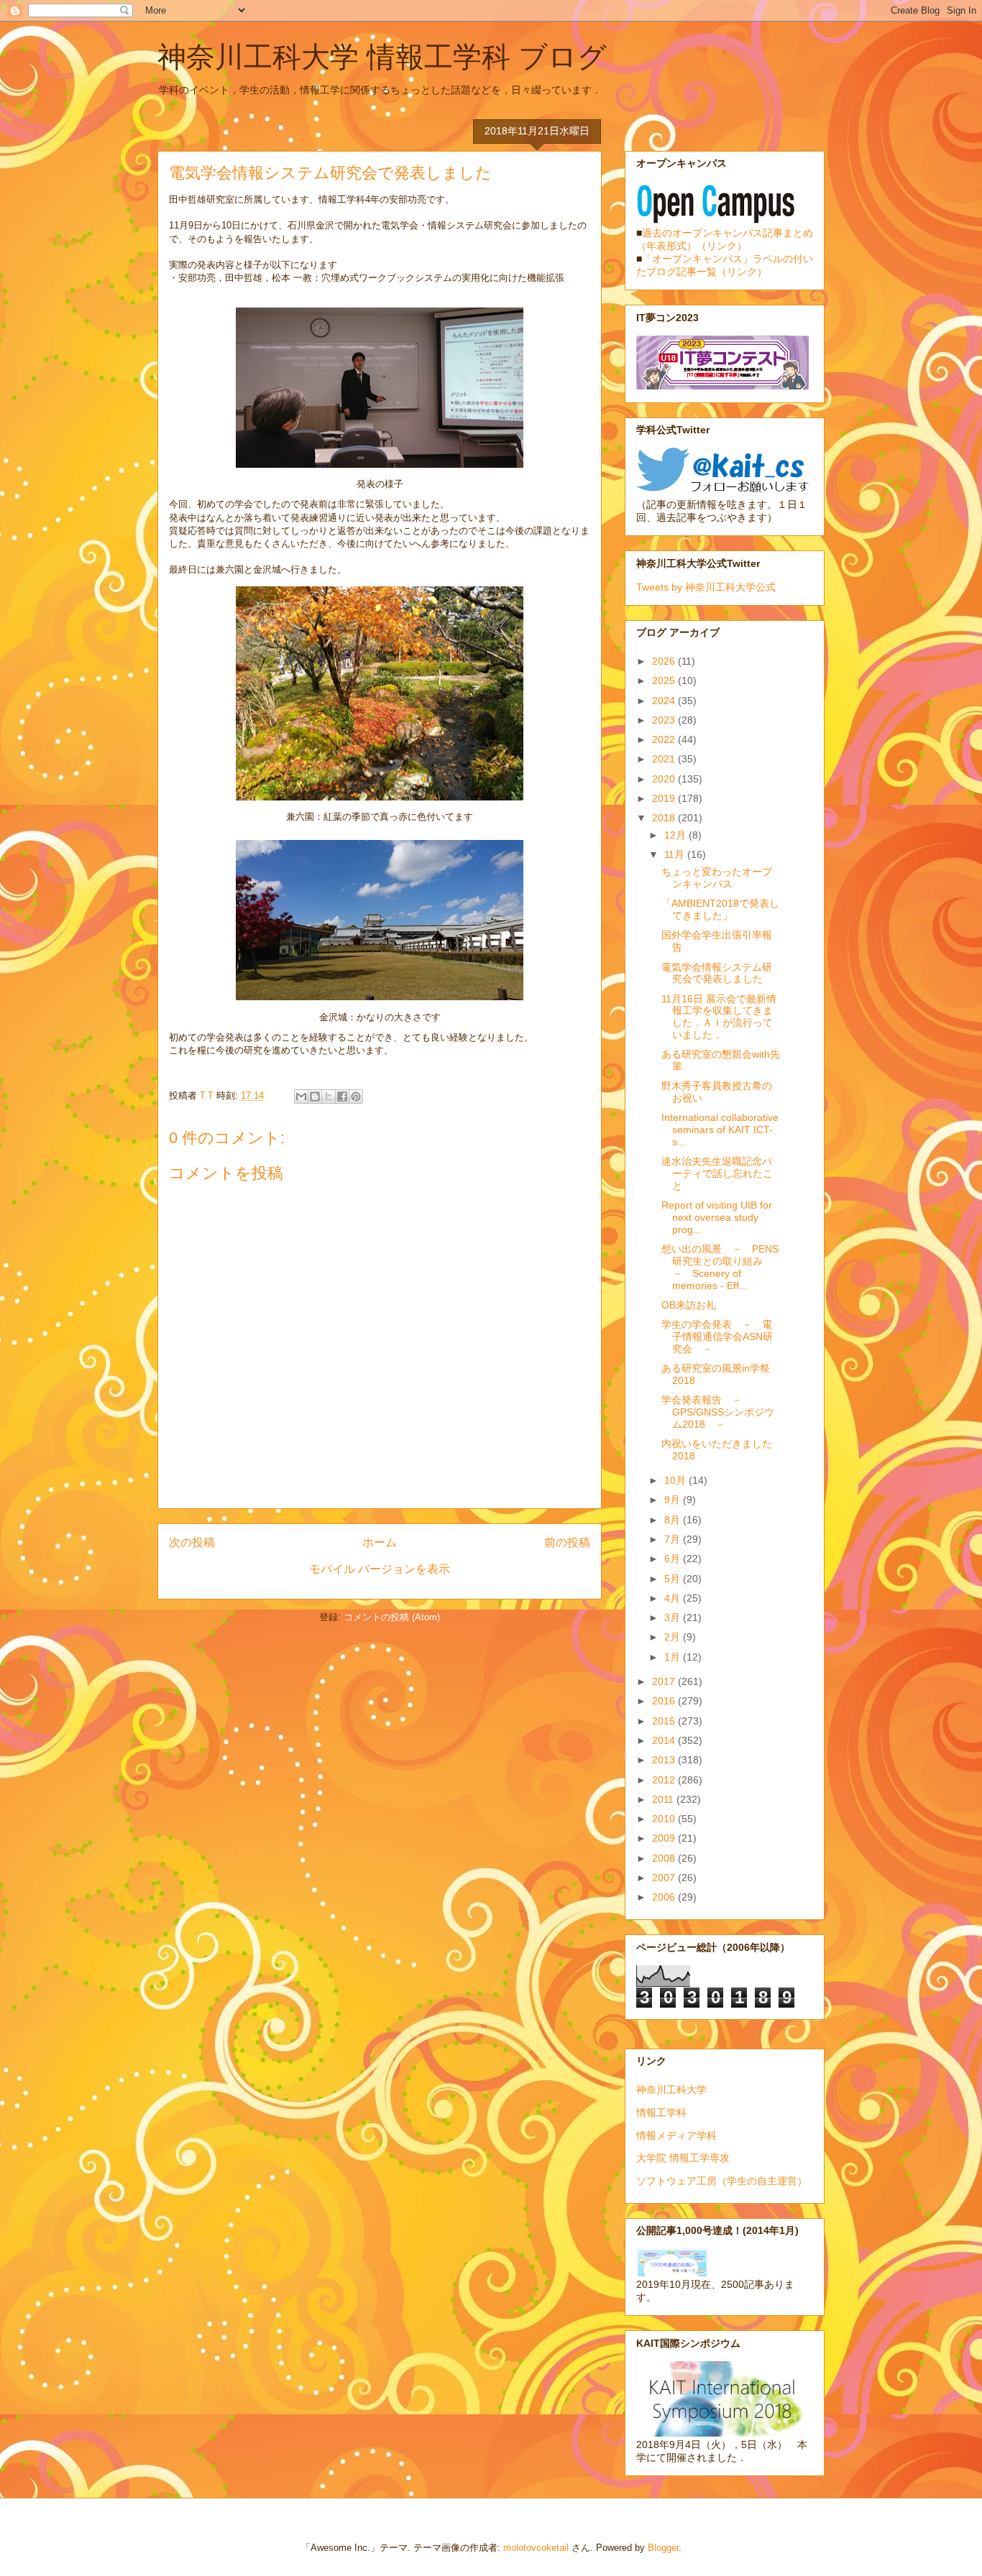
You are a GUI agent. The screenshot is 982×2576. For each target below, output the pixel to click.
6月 (674, 1559)
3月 (674, 1617)
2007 (665, 1878)
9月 (674, 1500)
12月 (676, 835)
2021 (665, 759)
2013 (665, 1760)
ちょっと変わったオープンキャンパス (717, 878)
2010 (665, 1819)
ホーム (380, 1542)
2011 (664, 1799)
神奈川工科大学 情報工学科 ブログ (382, 57)
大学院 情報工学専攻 (683, 2158)
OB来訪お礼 (689, 1305)
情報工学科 (661, 2113)
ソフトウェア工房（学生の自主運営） (722, 2181)
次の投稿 (192, 1542)
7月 (674, 1539)
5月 (674, 1579)
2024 (665, 701)
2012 (665, 1780)
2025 (665, 680)
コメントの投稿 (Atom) (392, 1617)
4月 (674, 1598)
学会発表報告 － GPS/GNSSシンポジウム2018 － (718, 1412)
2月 (674, 1637)
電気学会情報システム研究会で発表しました (717, 973)
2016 (665, 1701)
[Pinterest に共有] (356, 1097)
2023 (665, 720)
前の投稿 (567, 1542)
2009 (665, 1838)
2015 (665, 1721)
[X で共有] (329, 1097)
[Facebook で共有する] (342, 1097)
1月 (674, 1657)
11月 (676, 854)
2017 (665, 1681)
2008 (665, 1858)
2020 (665, 779)
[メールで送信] (301, 1097)
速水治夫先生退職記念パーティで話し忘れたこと (717, 1173)
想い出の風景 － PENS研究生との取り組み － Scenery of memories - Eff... (720, 1267)
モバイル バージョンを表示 (380, 1569)
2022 (665, 739)
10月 (676, 1480)
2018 (665, 818)
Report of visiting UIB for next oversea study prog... (717, 1217)
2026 (665, 661)
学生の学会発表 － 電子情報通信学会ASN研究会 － (717, 1337)
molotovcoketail (536, 2548)
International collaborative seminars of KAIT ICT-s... (720, 1130)
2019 (665, 798)
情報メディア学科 (676, 2136)
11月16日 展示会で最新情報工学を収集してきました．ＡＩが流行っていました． (719, 1017)
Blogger (663, 2548)
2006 (665, 1897)
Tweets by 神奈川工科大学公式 (706, 587)
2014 (665, 1740)
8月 (674, 1520)
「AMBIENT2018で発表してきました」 (720, 909)
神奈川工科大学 (671, 2090)
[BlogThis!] (315, 1097)
